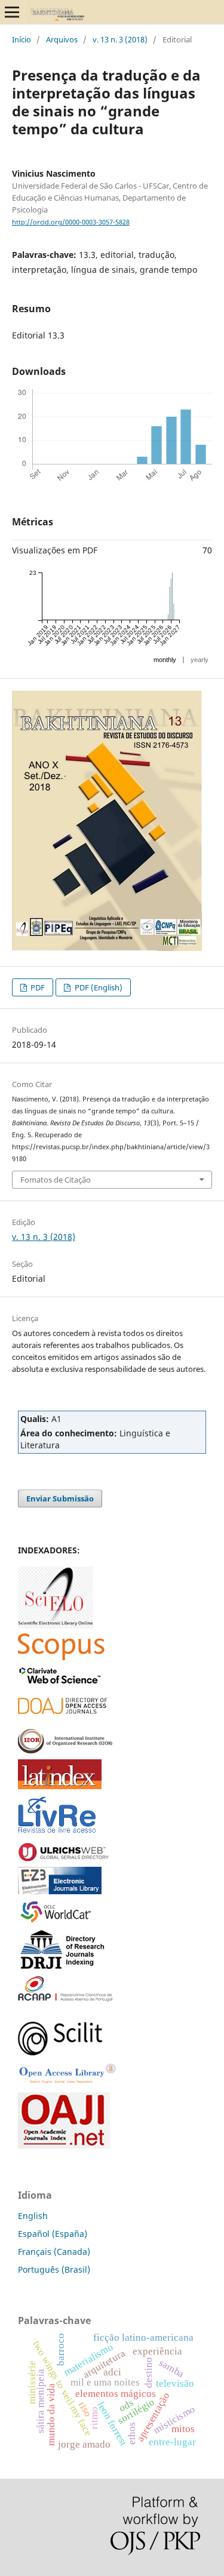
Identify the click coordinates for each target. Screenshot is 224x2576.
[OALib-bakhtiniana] (67, 2084)
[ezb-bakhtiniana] (60, 1891)
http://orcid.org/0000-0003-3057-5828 (71, 222)
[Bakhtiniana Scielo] (56, 1625)
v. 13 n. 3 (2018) (120, 39)
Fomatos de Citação (56, 1180)
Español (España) (53, 2234)
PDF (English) (98, 987)
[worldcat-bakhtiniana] (60, 1921)
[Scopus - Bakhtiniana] (61, 1657)
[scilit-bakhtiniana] (60, 2052)
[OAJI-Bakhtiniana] (64, 2145)
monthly (165, 660)
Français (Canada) (54, 2252)
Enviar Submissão (60, 1498)
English (33, 2216)
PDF (37, 987)
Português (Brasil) (54, 2269)
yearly (200, 660)
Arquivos (62, 39)
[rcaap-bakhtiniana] (65, 1998)
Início (22, 39)
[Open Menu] (12, 12)
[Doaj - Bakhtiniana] (63, 1711)
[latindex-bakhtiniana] (60, 1786)
